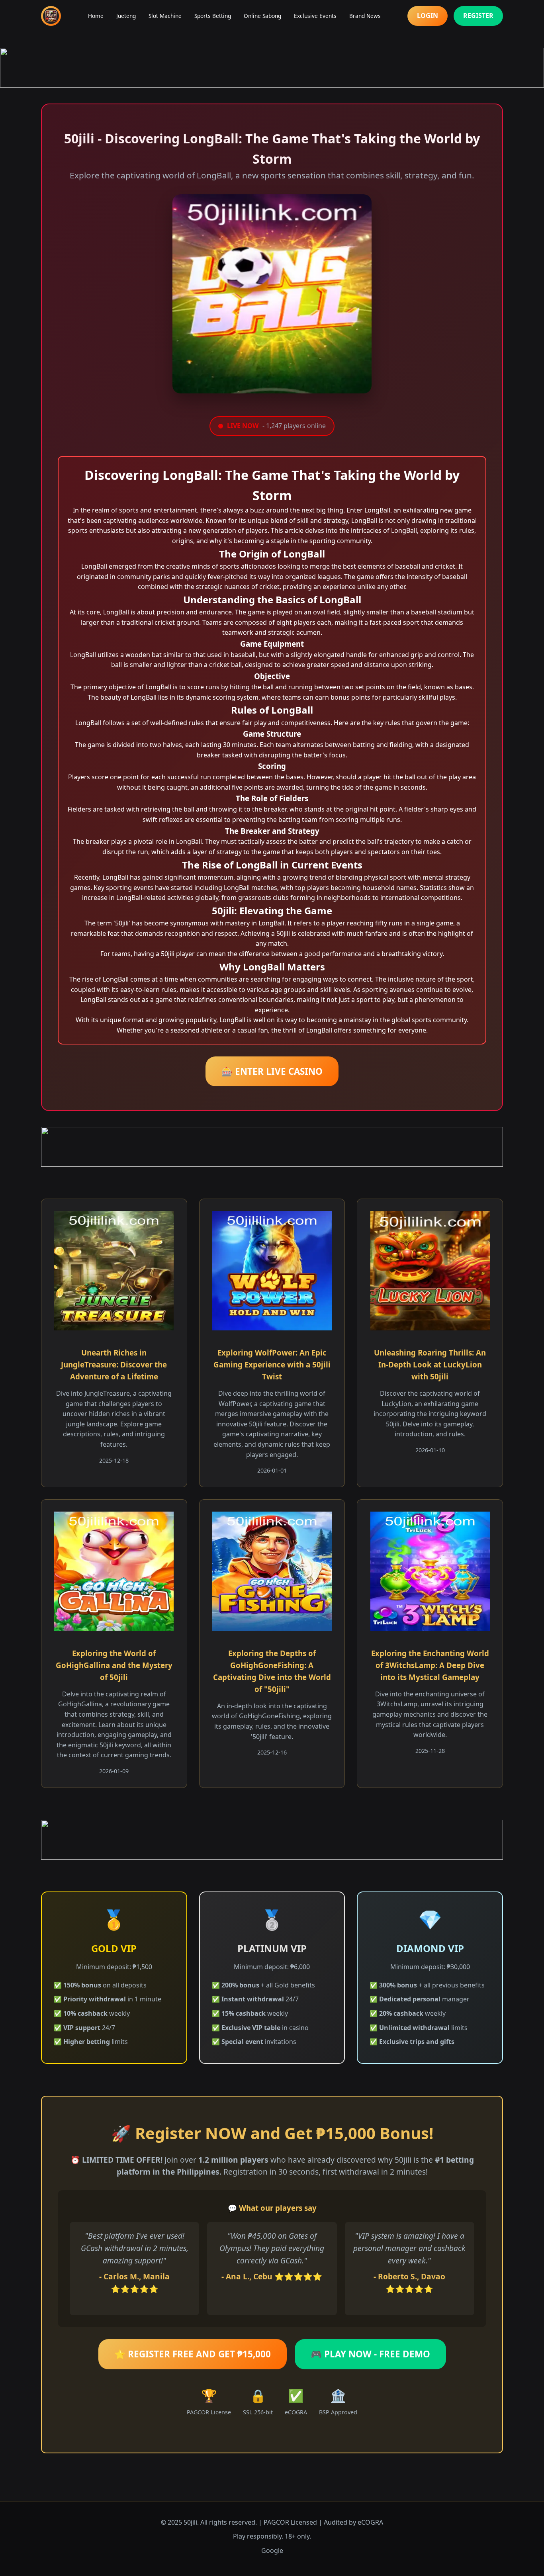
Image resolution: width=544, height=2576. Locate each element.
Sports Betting (213, 16)
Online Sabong (262, 16)
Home (96, 16)
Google (272, 2551)
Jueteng (126, 16)
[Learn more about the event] (272, 68)
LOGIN (428, 16)
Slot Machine (165, 16)
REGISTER (478, 16)
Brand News (365, 16)
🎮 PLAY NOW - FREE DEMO (370, 2354)
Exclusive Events (315, 16)
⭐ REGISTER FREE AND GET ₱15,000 (193, 2354)
